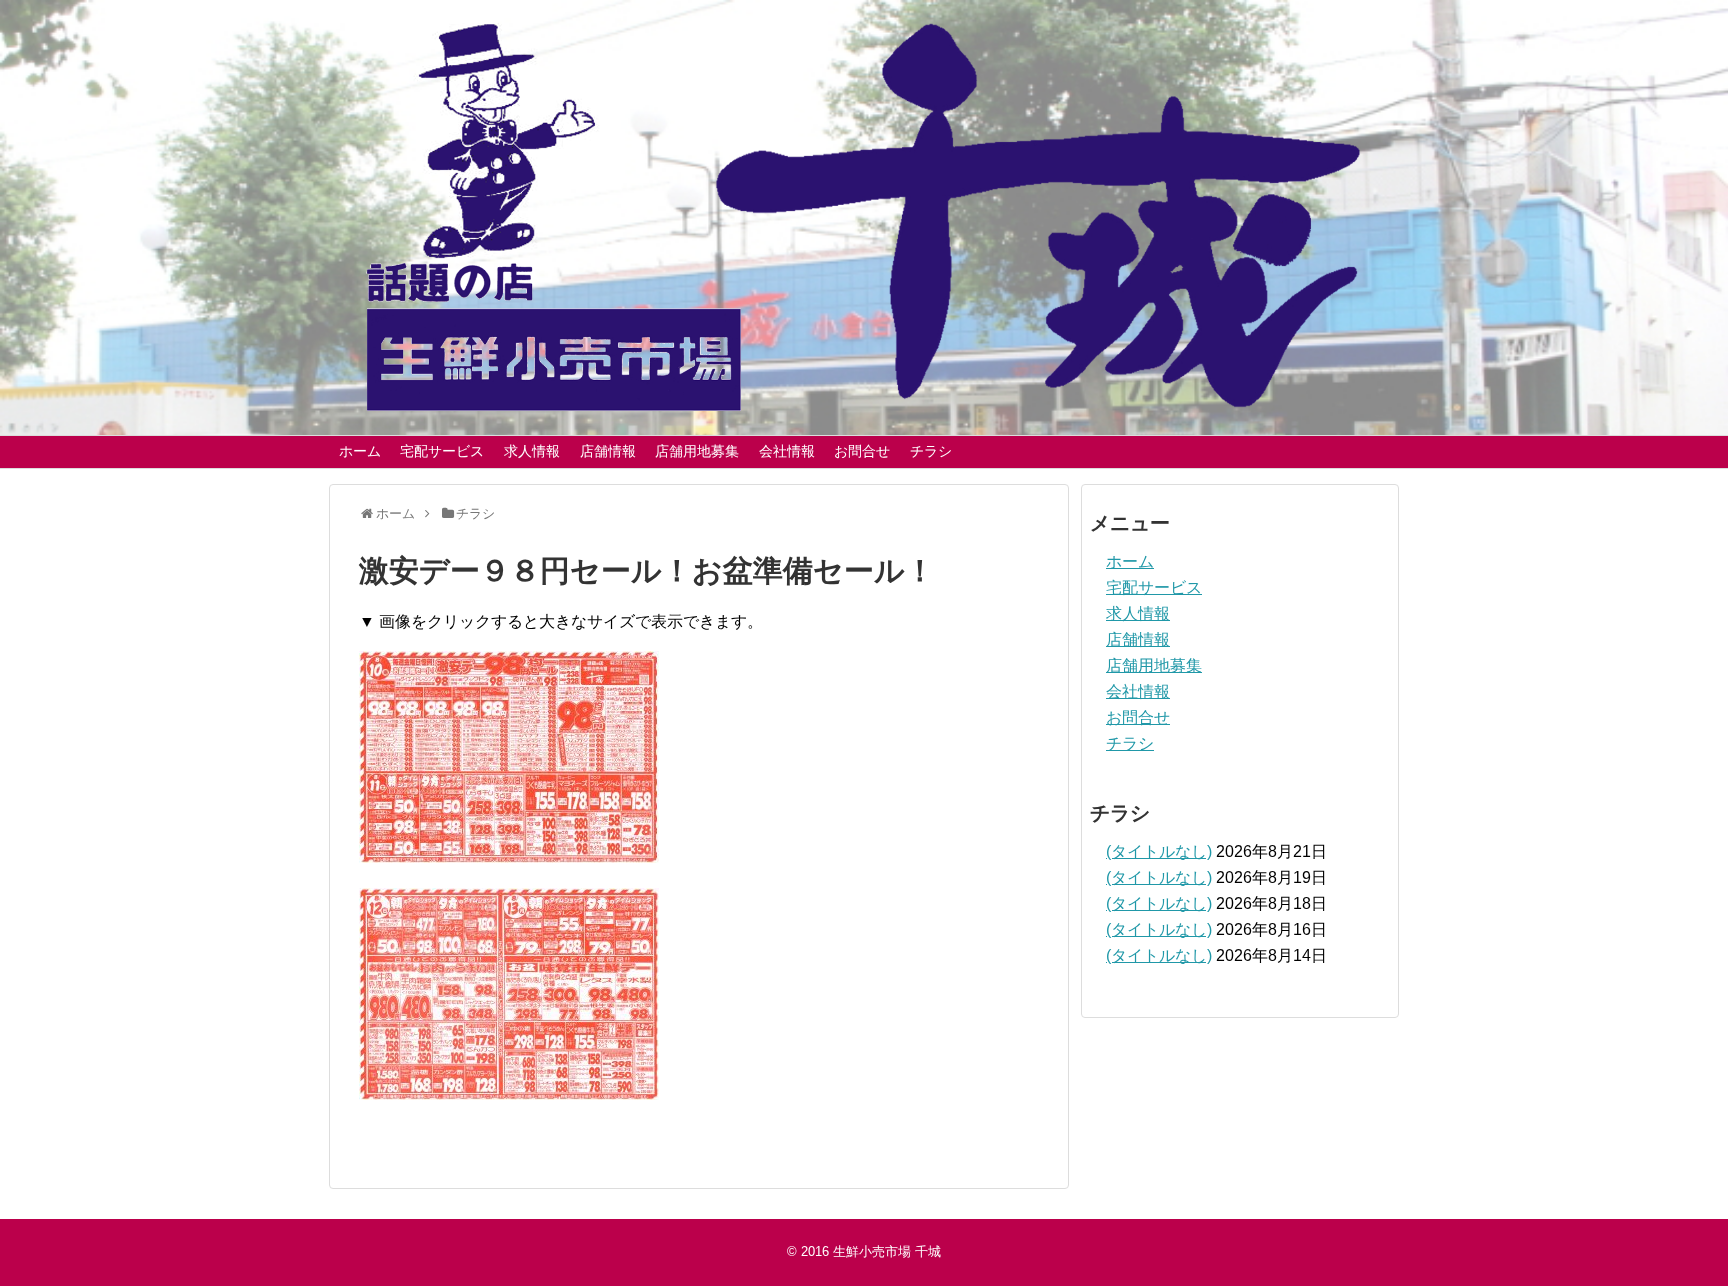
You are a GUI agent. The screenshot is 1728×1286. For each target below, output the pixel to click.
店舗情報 (608, 451)
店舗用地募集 (697, 451)
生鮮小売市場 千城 (887, 1251)
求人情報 (532, 451)
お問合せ (862, 451)
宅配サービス (442, 451)
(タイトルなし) (1159, 851)
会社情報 (787, 451)
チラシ (931, 451)
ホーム (360, 451)
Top (1680, 1238)
